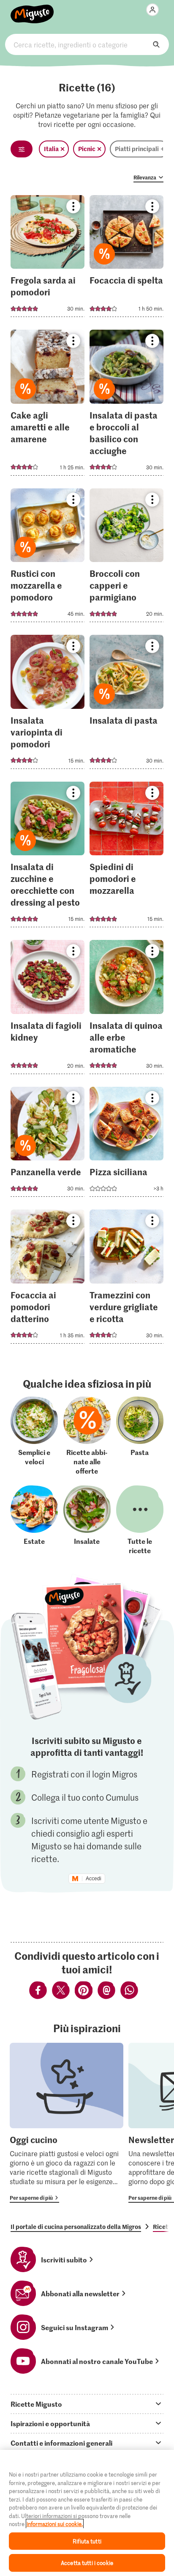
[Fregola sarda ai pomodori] (48, 259)
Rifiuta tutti (87, 2541)
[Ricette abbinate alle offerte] (87, 1436)
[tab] (87, 2404)
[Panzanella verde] (48, 1145)
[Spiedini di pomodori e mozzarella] (126, 857)
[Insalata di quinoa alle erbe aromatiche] (126, 1010)
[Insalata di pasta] (126, 704)
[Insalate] (87, 1520)
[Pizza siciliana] (126, 1145)
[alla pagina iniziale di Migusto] (32, 9)
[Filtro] (22, 149)
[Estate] (34, 1520)
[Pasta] (140, 1436)
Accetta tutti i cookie (87, 2563)
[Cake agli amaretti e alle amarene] (48, 405)
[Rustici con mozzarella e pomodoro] (48, 558)
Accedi (94, 1879)
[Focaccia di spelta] (126, 259)
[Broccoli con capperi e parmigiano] (126, 558)
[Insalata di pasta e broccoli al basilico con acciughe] (126, 405)
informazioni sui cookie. (55, 2524)
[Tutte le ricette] (140, 1520)
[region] (87, 2513)
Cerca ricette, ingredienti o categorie (87, 44)
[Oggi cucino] (67, 2123)
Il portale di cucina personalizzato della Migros (76, 2226)
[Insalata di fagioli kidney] (48, 1010)
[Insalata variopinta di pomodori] (48, 704)
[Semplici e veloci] (34, 1436)
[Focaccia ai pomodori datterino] (48, 1279)
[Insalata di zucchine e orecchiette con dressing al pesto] (48, 857)
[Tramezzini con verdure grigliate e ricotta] (126, 1279)
